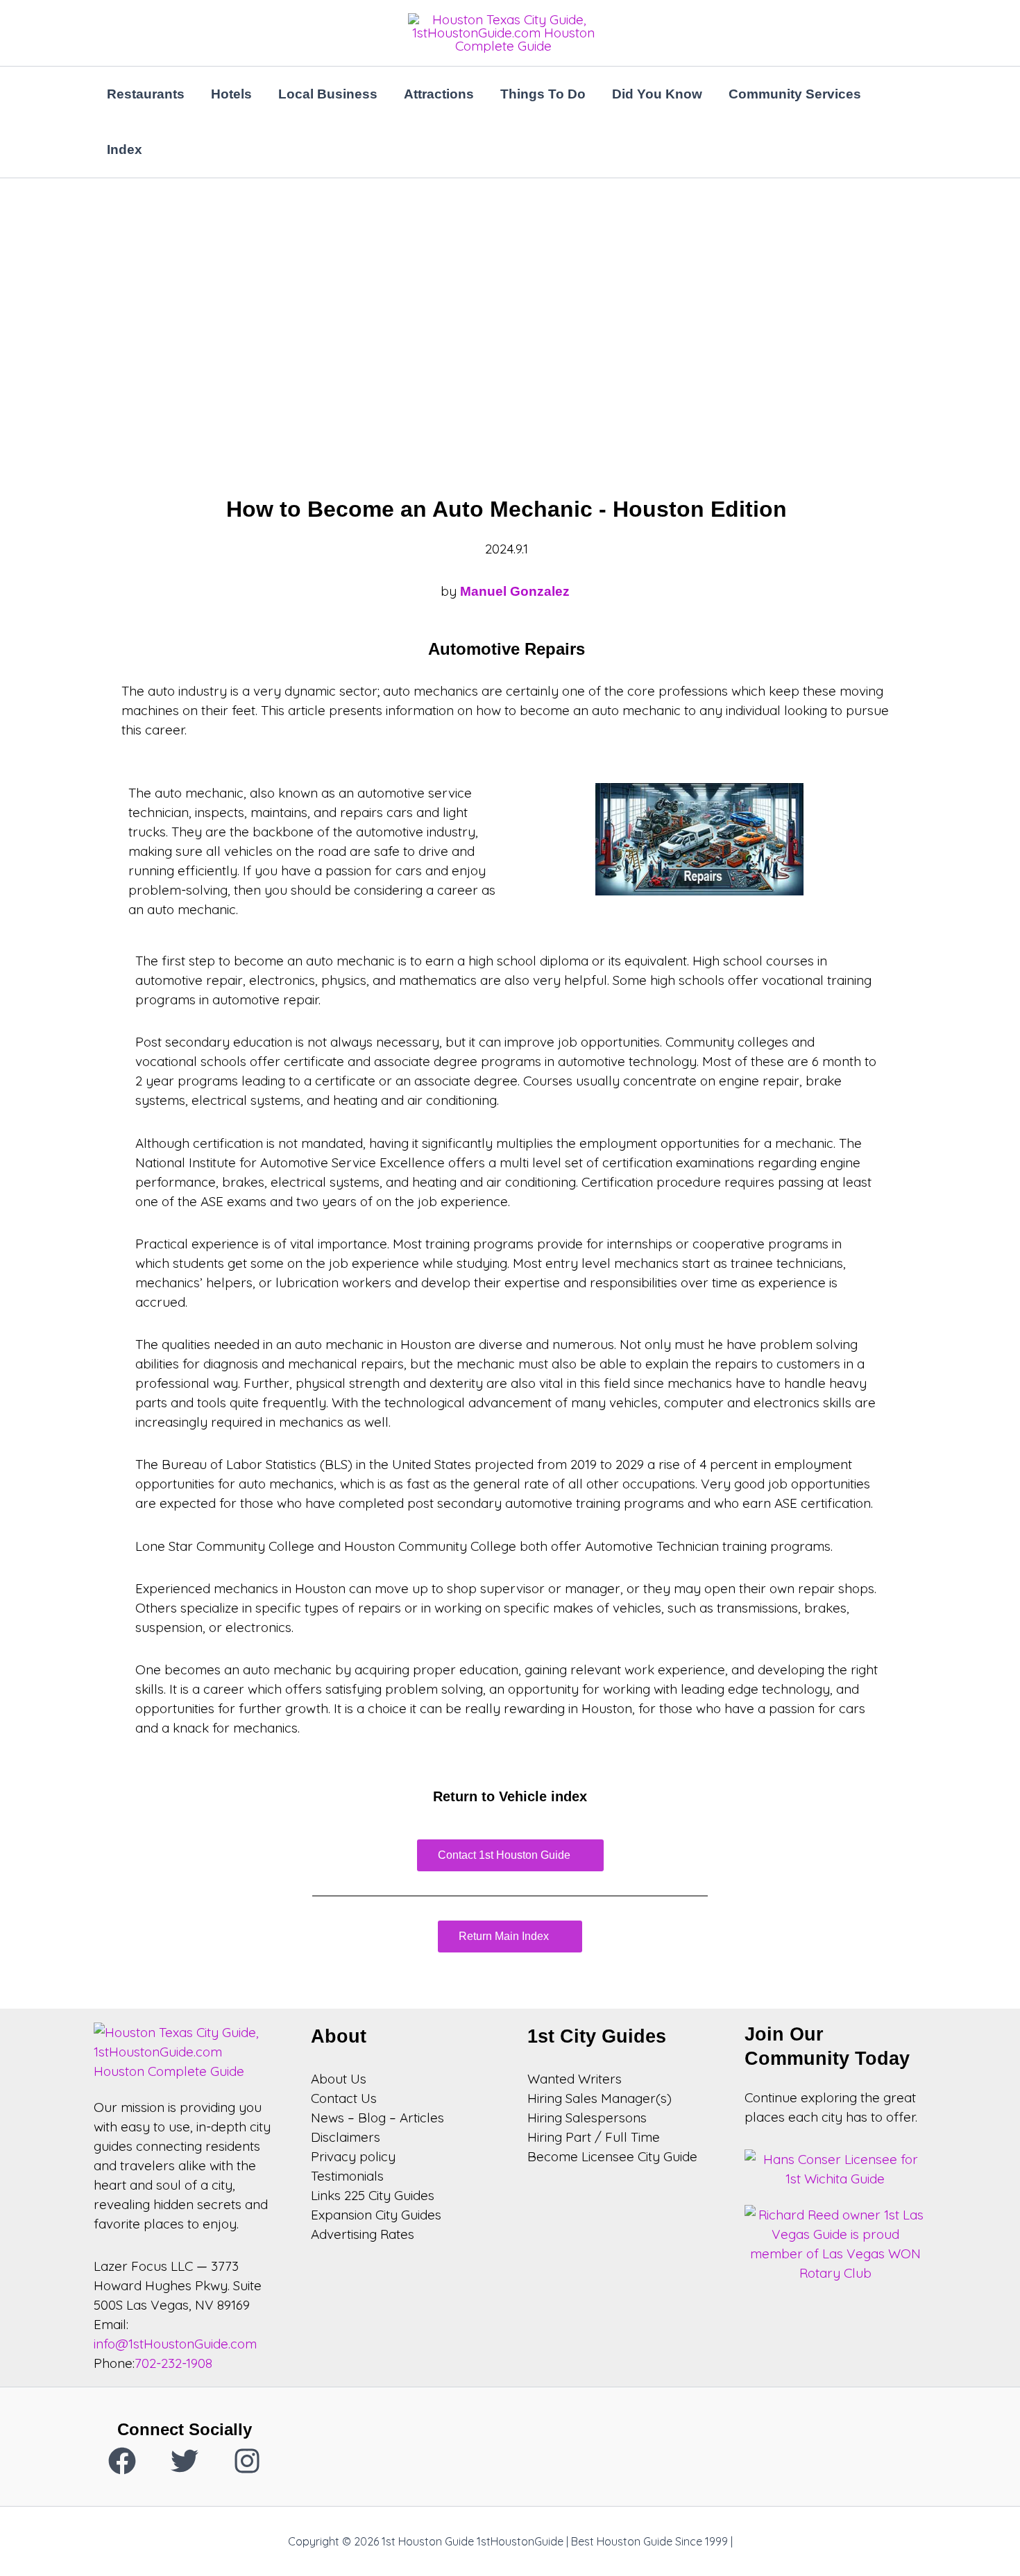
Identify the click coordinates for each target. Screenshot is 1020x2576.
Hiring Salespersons (587, 2118)
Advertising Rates (363, 2234)
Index (125, 149)
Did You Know (657, 94)
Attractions (439, 94)
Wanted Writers (575, 2079)
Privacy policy (353, 2156)
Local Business (328, 94)
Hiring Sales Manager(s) (600, 2098)
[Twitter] (185, 2461)
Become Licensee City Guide (612, 2156)
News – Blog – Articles (377, 2118)
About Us (339, 2079)
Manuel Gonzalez (517, 591)
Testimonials (347, 2176)
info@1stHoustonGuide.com (175, 2344)
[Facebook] (122, 2461)
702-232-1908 (173, 2363)
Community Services (795, 94)
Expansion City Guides (376, 2215)
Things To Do (543, 94)
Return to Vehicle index (510, 1796)
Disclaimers (346, 2137)
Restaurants (146, 94)
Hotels (231, 94)
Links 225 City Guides (373, 2195)
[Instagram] (247, 2461)
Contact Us (344, 2098)
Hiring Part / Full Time (594, 2137)
